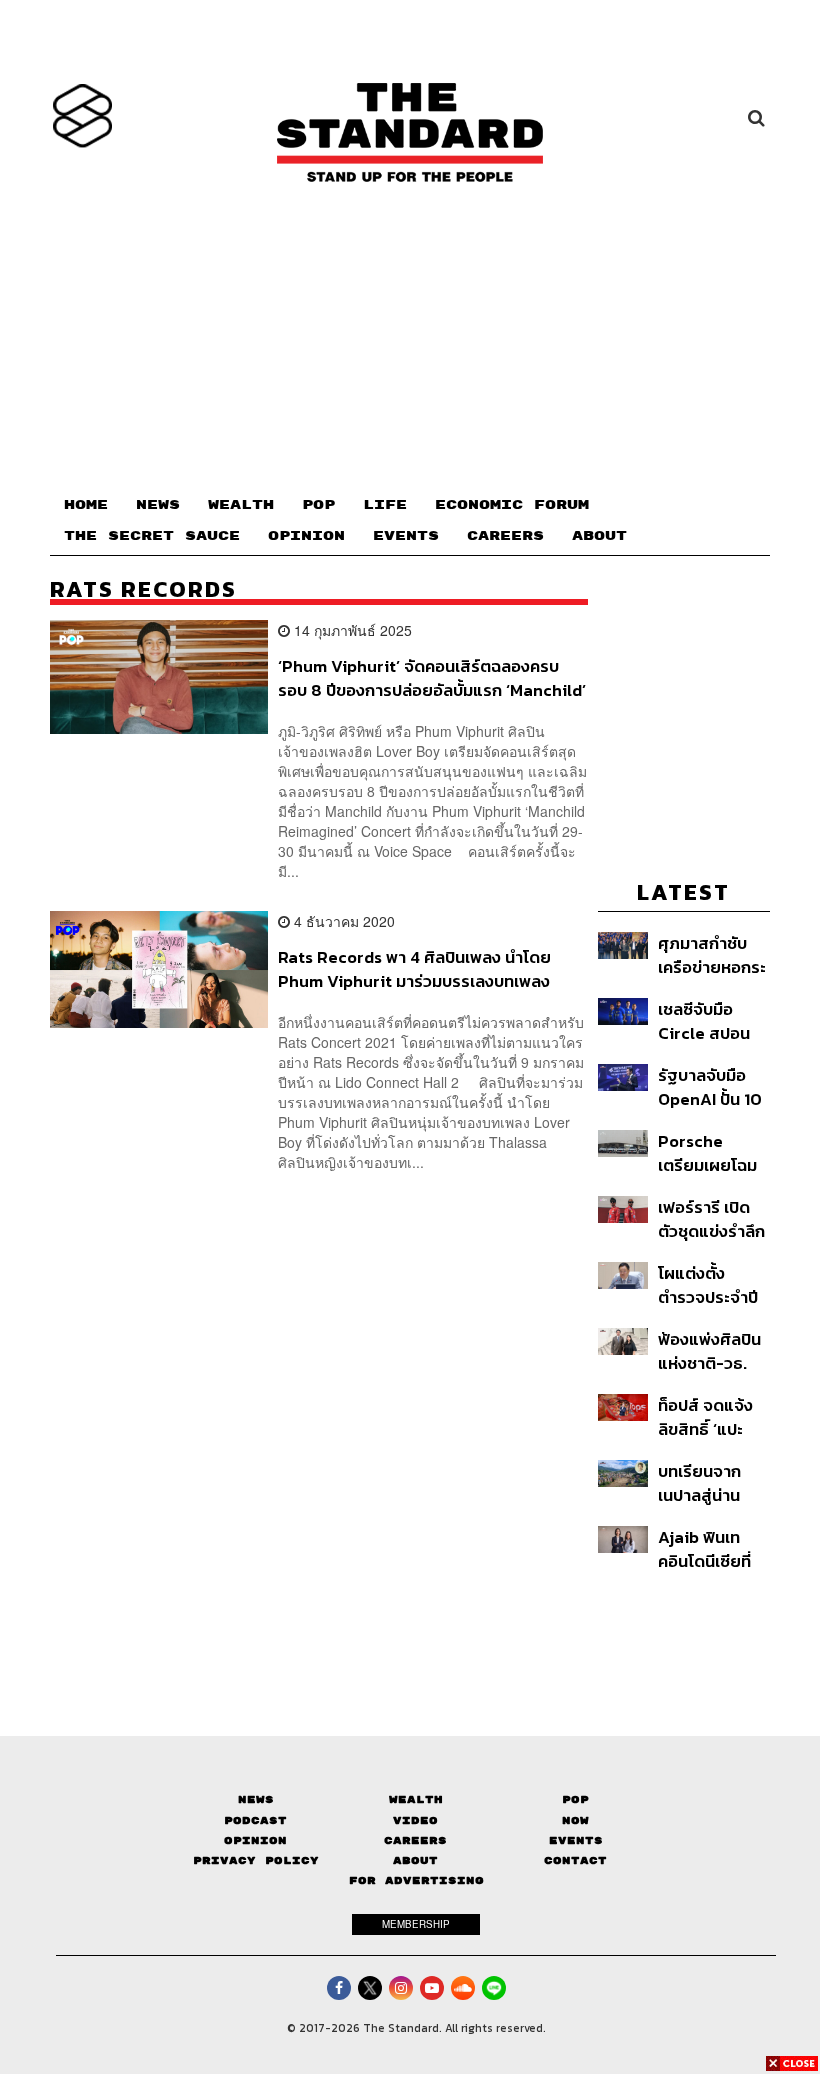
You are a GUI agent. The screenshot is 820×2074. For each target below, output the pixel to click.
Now (575, 1820)
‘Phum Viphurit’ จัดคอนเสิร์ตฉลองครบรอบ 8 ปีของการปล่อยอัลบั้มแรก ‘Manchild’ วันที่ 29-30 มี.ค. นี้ (432, 677)
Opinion (255, 1840)
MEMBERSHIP (416, 1924)
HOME (86, 505)
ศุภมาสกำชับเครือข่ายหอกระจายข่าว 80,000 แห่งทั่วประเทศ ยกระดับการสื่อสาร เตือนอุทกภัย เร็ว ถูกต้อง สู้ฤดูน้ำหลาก (712, 954)
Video (415, 1820)
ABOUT (599, 536)
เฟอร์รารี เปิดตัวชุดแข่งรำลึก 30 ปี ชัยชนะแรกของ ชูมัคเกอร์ (711, 1218)
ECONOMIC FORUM (512, 505)
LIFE (385, 505)
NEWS (158, 505)
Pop (575, 1799)
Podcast (255, 1820)
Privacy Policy (256, 1860)
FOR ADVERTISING (416, 1880)
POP (318, 505)
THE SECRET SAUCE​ (152, 536)
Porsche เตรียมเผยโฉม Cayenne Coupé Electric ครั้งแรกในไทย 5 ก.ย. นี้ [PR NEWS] (707, 1152)
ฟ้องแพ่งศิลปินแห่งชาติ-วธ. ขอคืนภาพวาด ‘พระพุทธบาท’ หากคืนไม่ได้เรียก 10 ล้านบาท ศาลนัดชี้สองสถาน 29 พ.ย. (709, 1350)
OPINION (306, 536)
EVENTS (406, 536)
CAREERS (505, 536)
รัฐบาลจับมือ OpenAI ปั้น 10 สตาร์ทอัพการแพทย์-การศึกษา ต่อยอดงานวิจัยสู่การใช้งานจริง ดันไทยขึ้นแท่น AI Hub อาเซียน (713, 1086)
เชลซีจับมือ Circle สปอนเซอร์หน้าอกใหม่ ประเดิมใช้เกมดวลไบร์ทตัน (712, 1020)
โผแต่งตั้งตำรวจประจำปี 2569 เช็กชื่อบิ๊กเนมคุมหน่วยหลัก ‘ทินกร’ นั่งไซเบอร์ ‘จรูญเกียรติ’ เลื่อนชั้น (712, 1284)
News (256, 1799)
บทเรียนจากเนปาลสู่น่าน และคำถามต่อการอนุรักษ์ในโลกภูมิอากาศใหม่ (705, 1482)
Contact (575, 1860)
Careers (415, 1840)
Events (576, 1840)
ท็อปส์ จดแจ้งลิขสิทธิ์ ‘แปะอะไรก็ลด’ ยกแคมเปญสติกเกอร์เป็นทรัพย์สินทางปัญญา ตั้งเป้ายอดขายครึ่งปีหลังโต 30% (707, 1416)
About (415, 1860)
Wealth (416, 1799)
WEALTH (241, 505)
